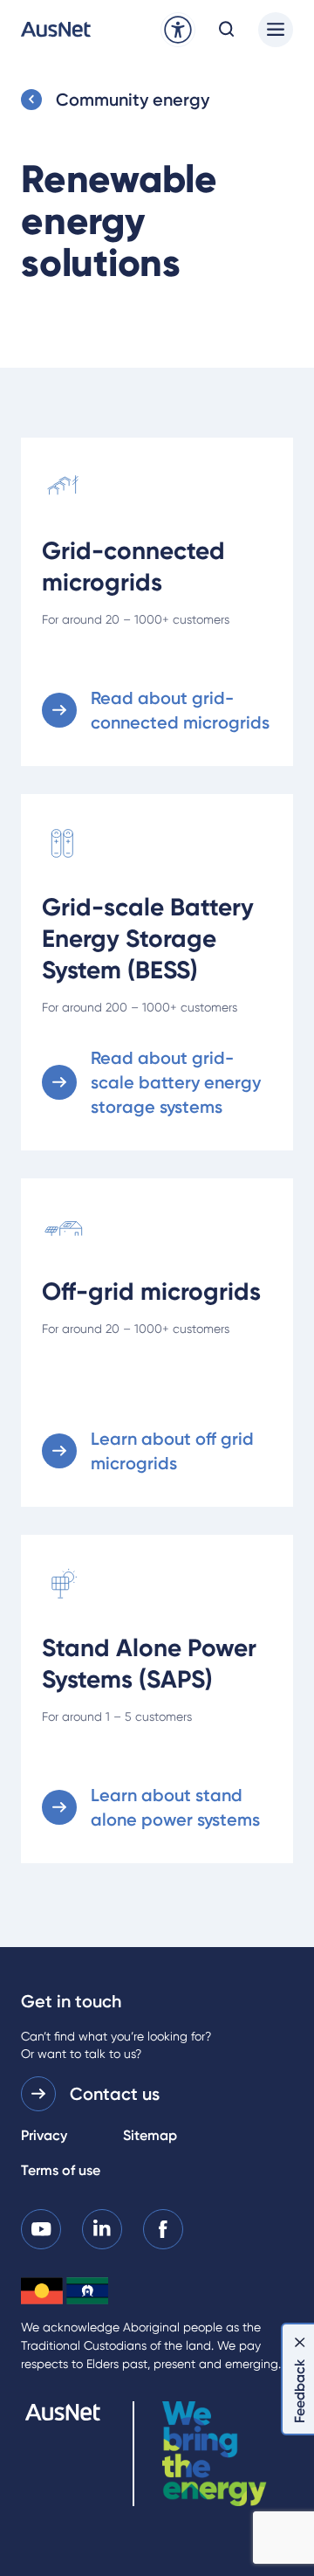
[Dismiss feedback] (300, 2342)
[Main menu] (276, 30)
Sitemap (150, 2135)
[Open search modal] (227, 30)
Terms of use (61, 2170)
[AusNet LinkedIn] (102, 2228)
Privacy (44, 2135)
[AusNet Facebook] (163, 2228)
